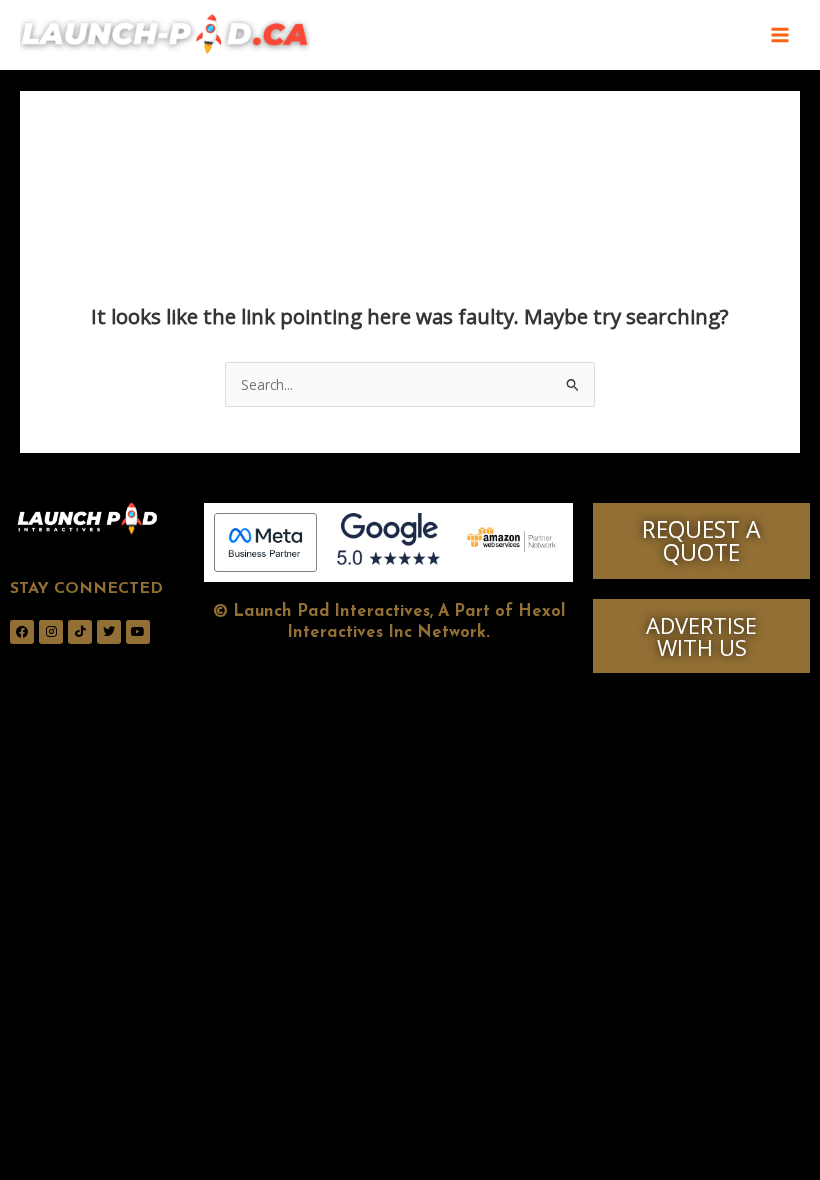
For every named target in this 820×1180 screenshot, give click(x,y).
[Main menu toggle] (780, 35)
